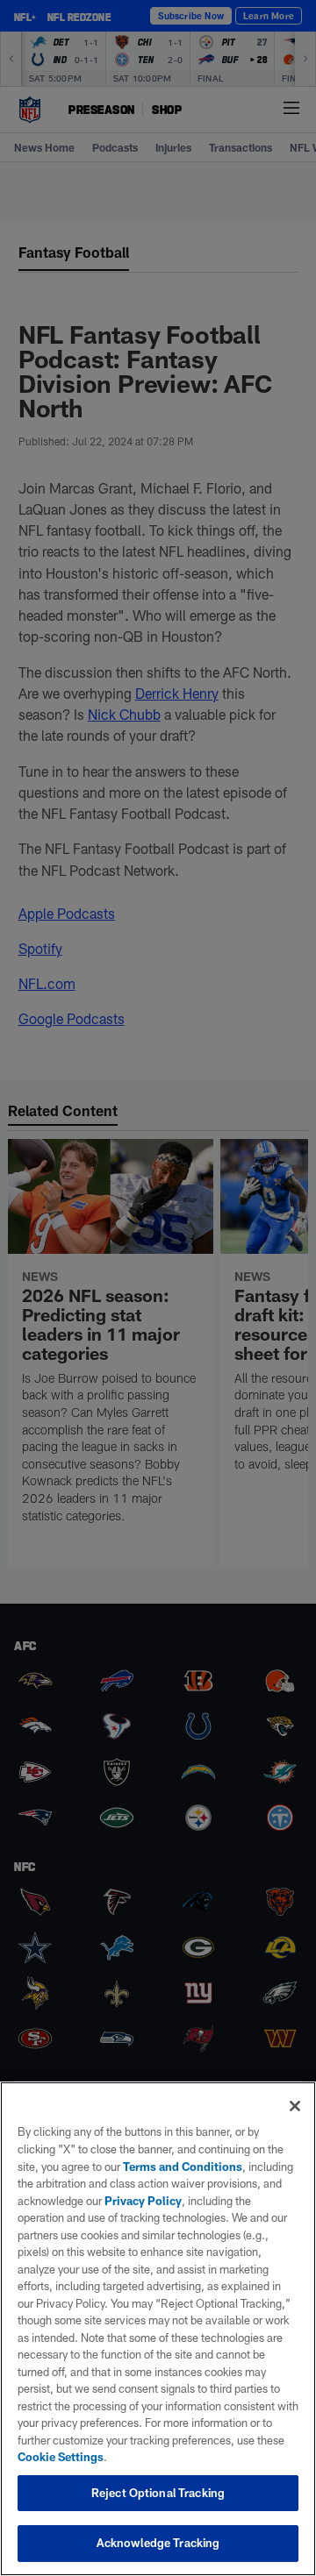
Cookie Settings (61, 2457)
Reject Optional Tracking (158, 2493)
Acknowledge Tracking (158, 2543)
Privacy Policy (143, 2201)
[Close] (295, 2106)
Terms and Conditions (183, 2167)
